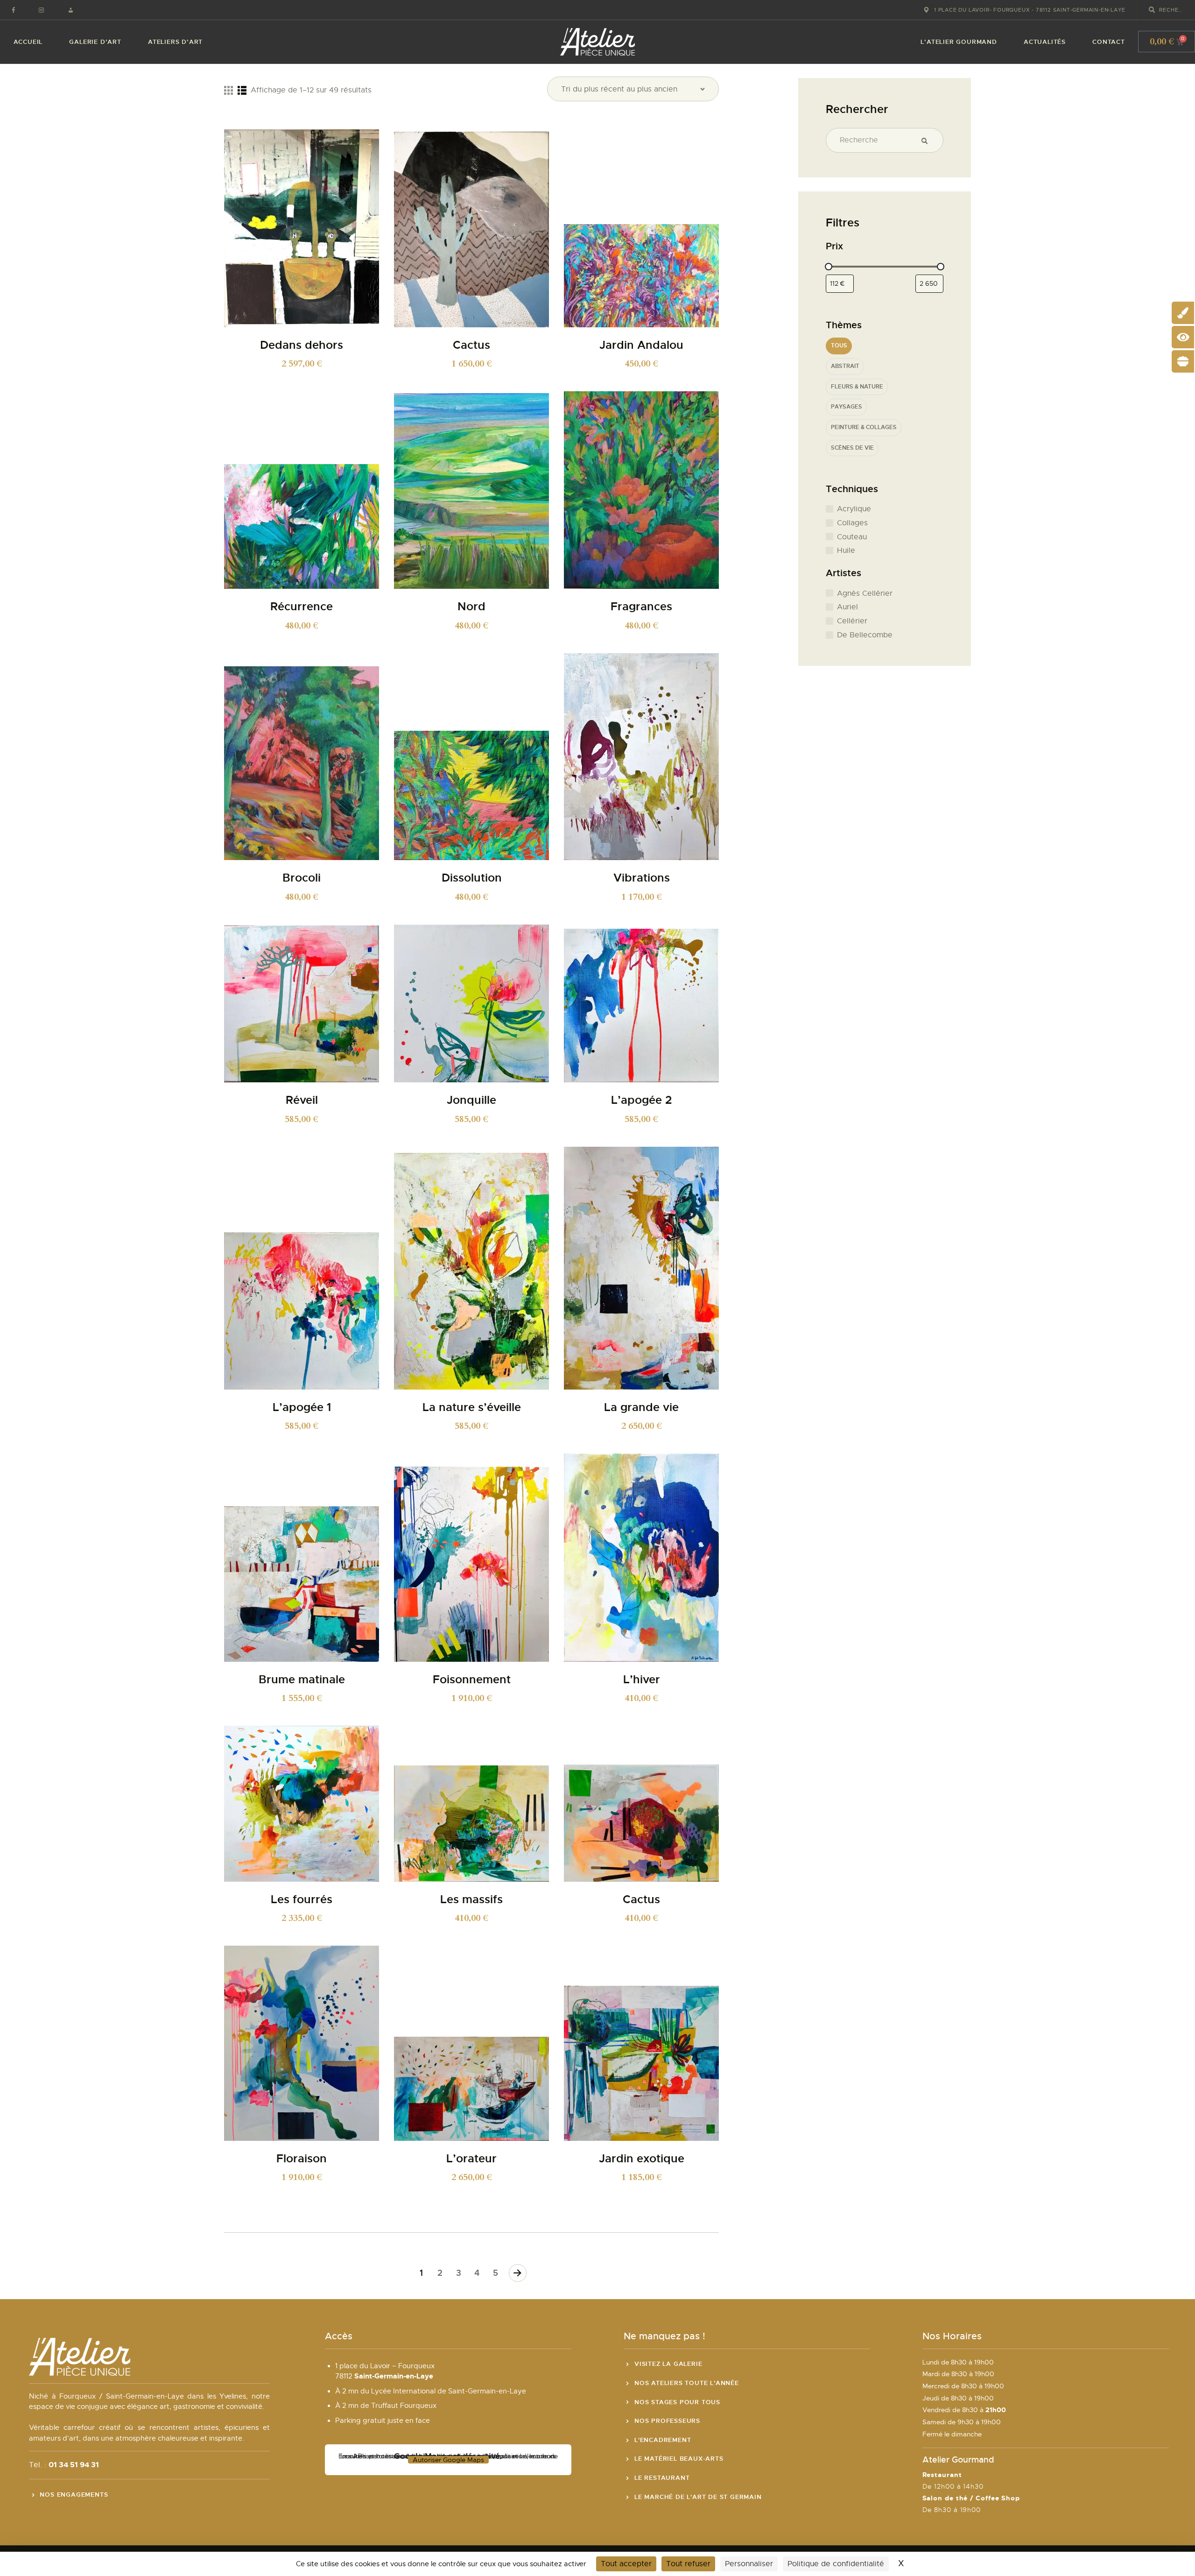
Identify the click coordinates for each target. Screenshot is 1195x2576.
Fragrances (641, 607)
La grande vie (641, 1408)
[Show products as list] (242, 90)
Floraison (302, 2159)
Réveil (302, 1100)
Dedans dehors (302, 345)
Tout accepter (626, 2564)
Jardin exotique (642, 2159)
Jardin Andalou (641, 345)
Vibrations (642, 878)
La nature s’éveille (472, 1408)
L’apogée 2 (641, 1100)
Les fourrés (302, 1900)
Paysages (847, 407)
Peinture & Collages (864, 427)
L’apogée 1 (302, 1408)
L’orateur (471, 2159)
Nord (471, 607)
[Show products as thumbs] (228, 90)
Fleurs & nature (857, 387)
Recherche (928, 141)
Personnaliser (749, 2564)
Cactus (471, 345)
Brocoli (302, 878)
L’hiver (642, 1680)
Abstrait (845, 366)
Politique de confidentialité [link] (836, 2564)
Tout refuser (688, 2564)
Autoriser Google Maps (448, 2460)
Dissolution (472, 878)
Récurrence (302, 607)
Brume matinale (302, 1680)
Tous (839, 346)
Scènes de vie (852, 448)
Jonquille (471, 1100)
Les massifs (471, 1900)
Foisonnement (472, 1680)
